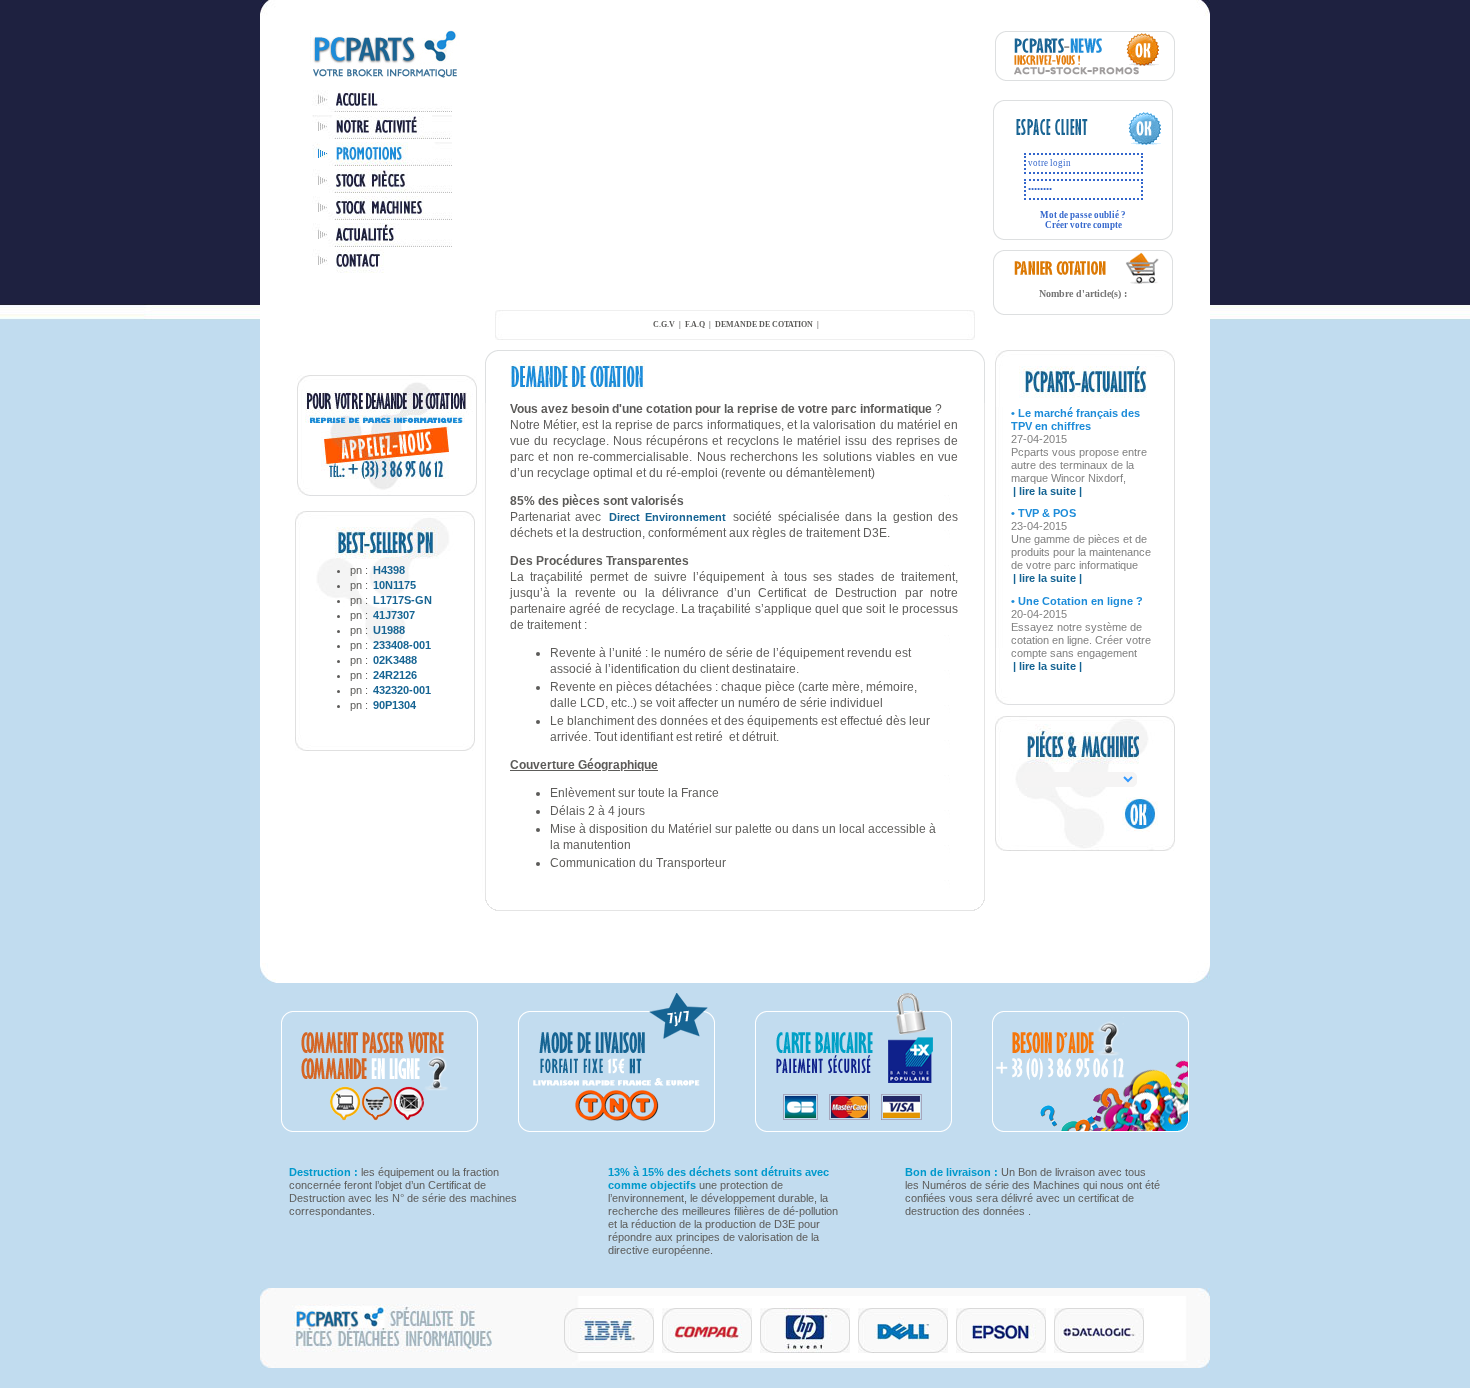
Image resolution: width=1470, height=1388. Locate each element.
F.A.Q (695, 324)
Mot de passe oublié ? (1083, 215)
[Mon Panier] (1143, 281)
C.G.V (664, 324)
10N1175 (394, 585)
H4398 (389, 570)
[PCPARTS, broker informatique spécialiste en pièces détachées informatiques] (385, 76)
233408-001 (402, 645)
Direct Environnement (670, 517)
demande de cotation (764, 324)
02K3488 (395, 660)
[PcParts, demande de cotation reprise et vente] (387, 492)
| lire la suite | (1047, 491)
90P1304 (394, 705)
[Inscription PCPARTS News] (1085, 77)
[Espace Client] (1063, 142)
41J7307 (394, 615)
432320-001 (402, 690)
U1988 (389, 630)
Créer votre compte (1083, 225)
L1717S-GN (402, 600)
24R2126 (395, 675)
